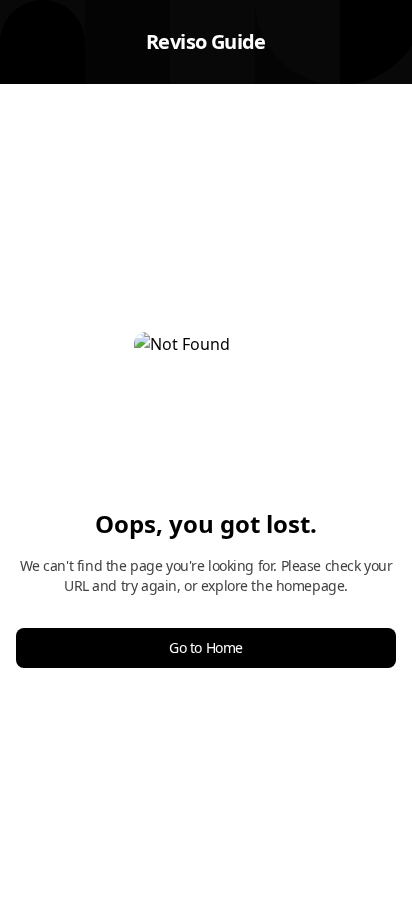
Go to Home (206, 647)
